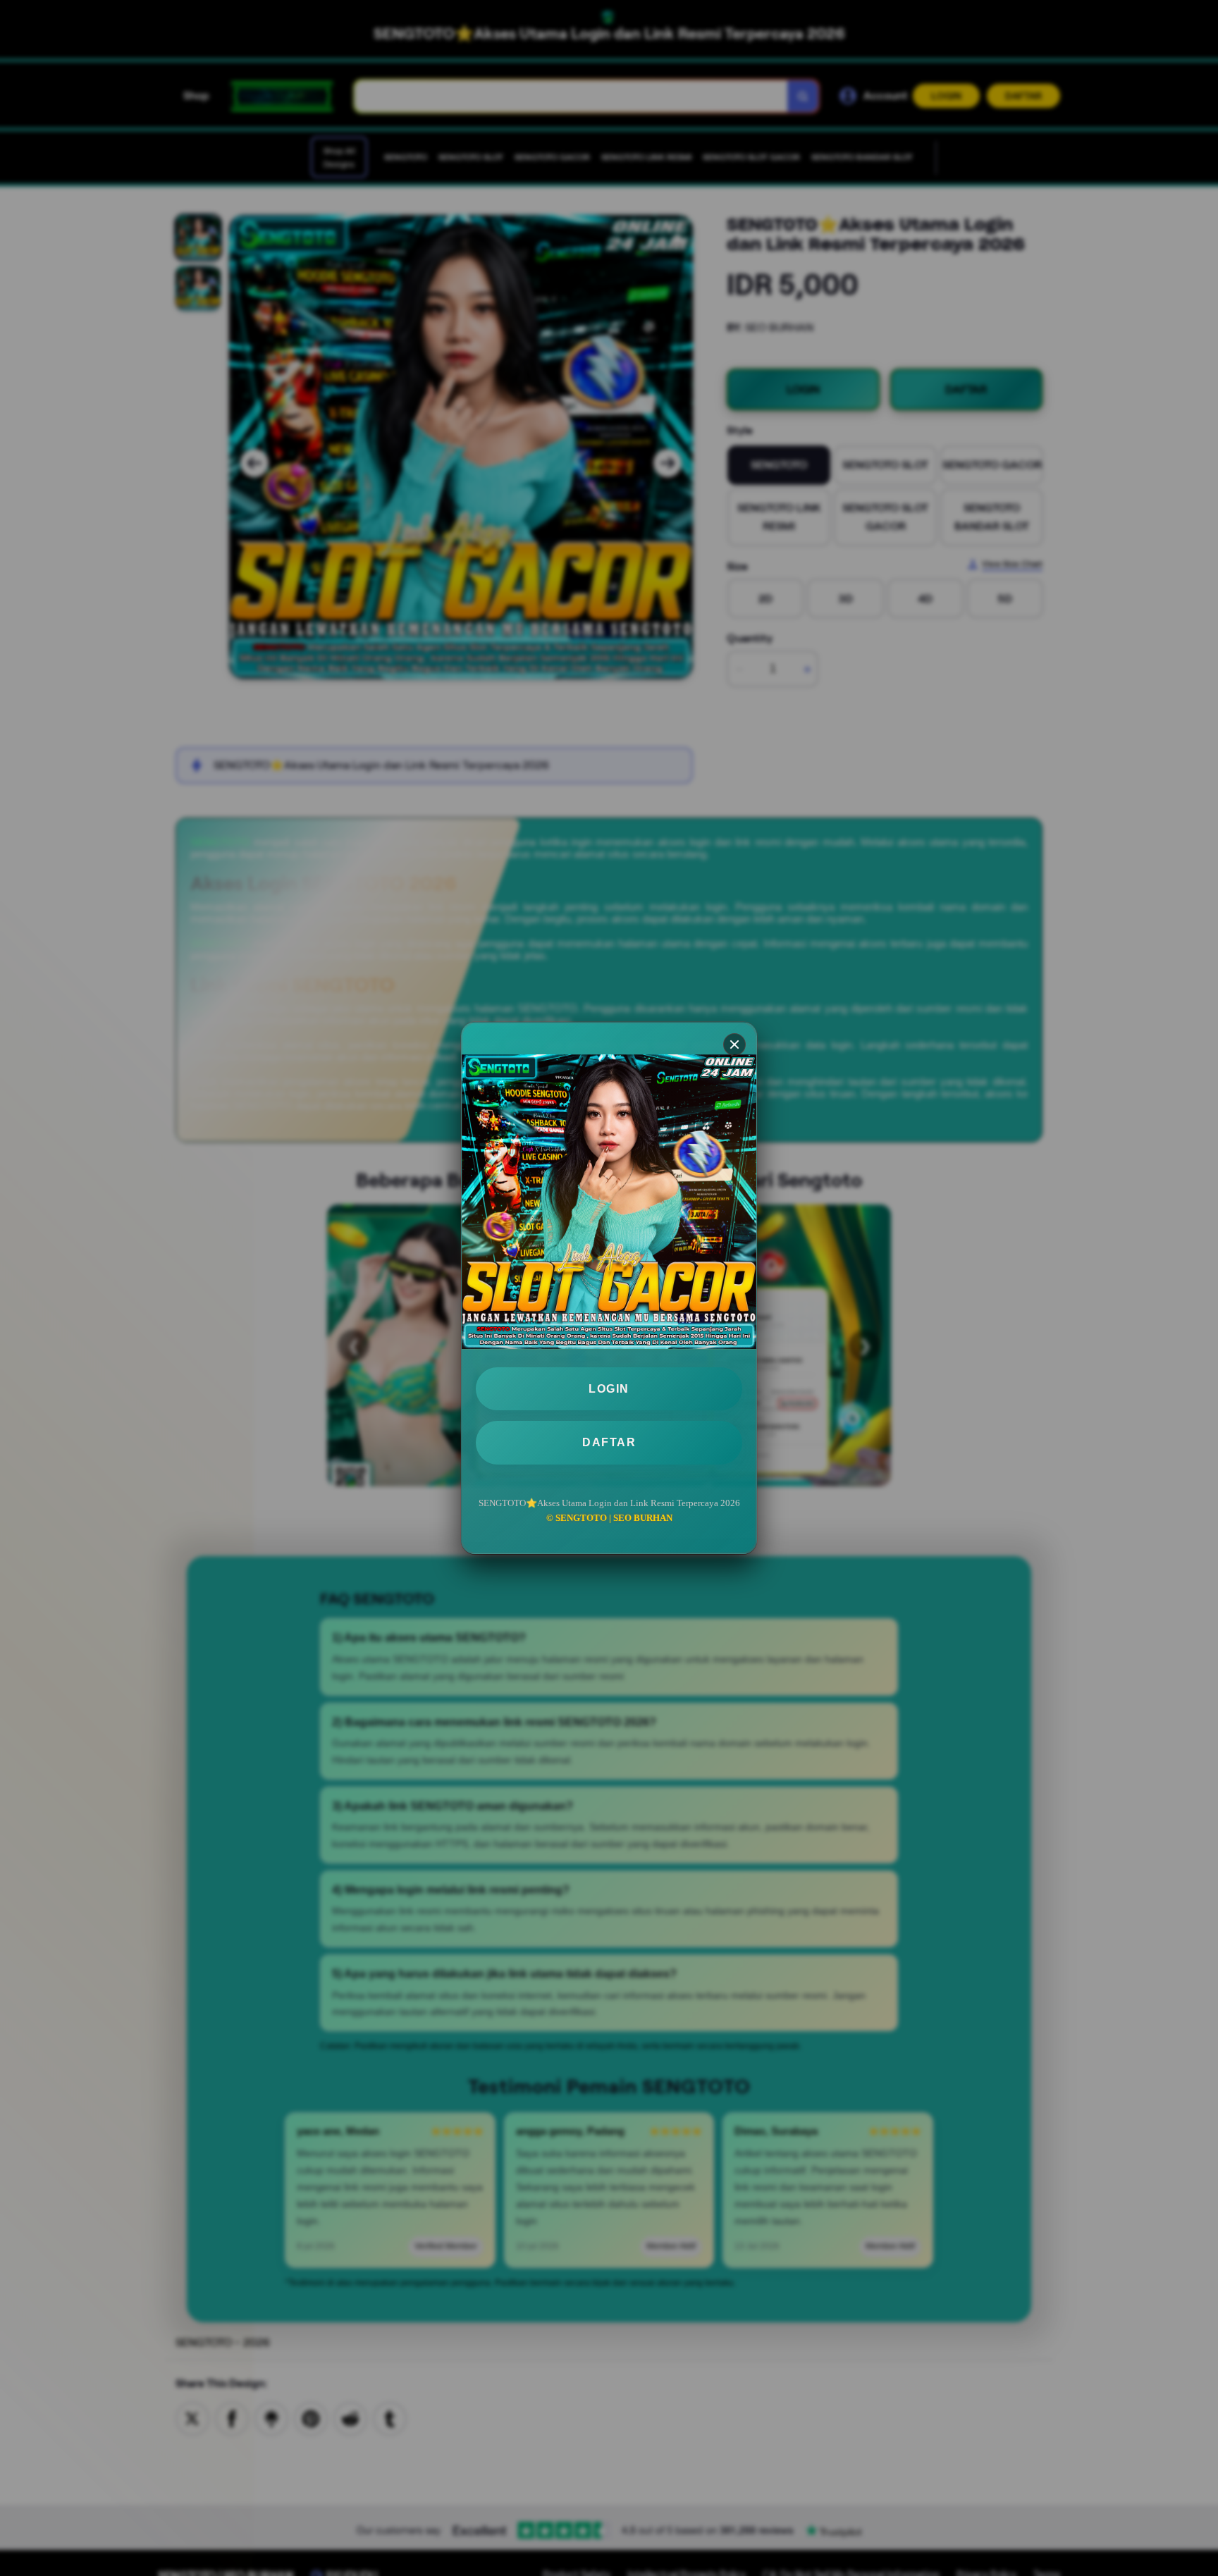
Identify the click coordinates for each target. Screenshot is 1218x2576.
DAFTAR (609, 1442)
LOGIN (609, 1389)
